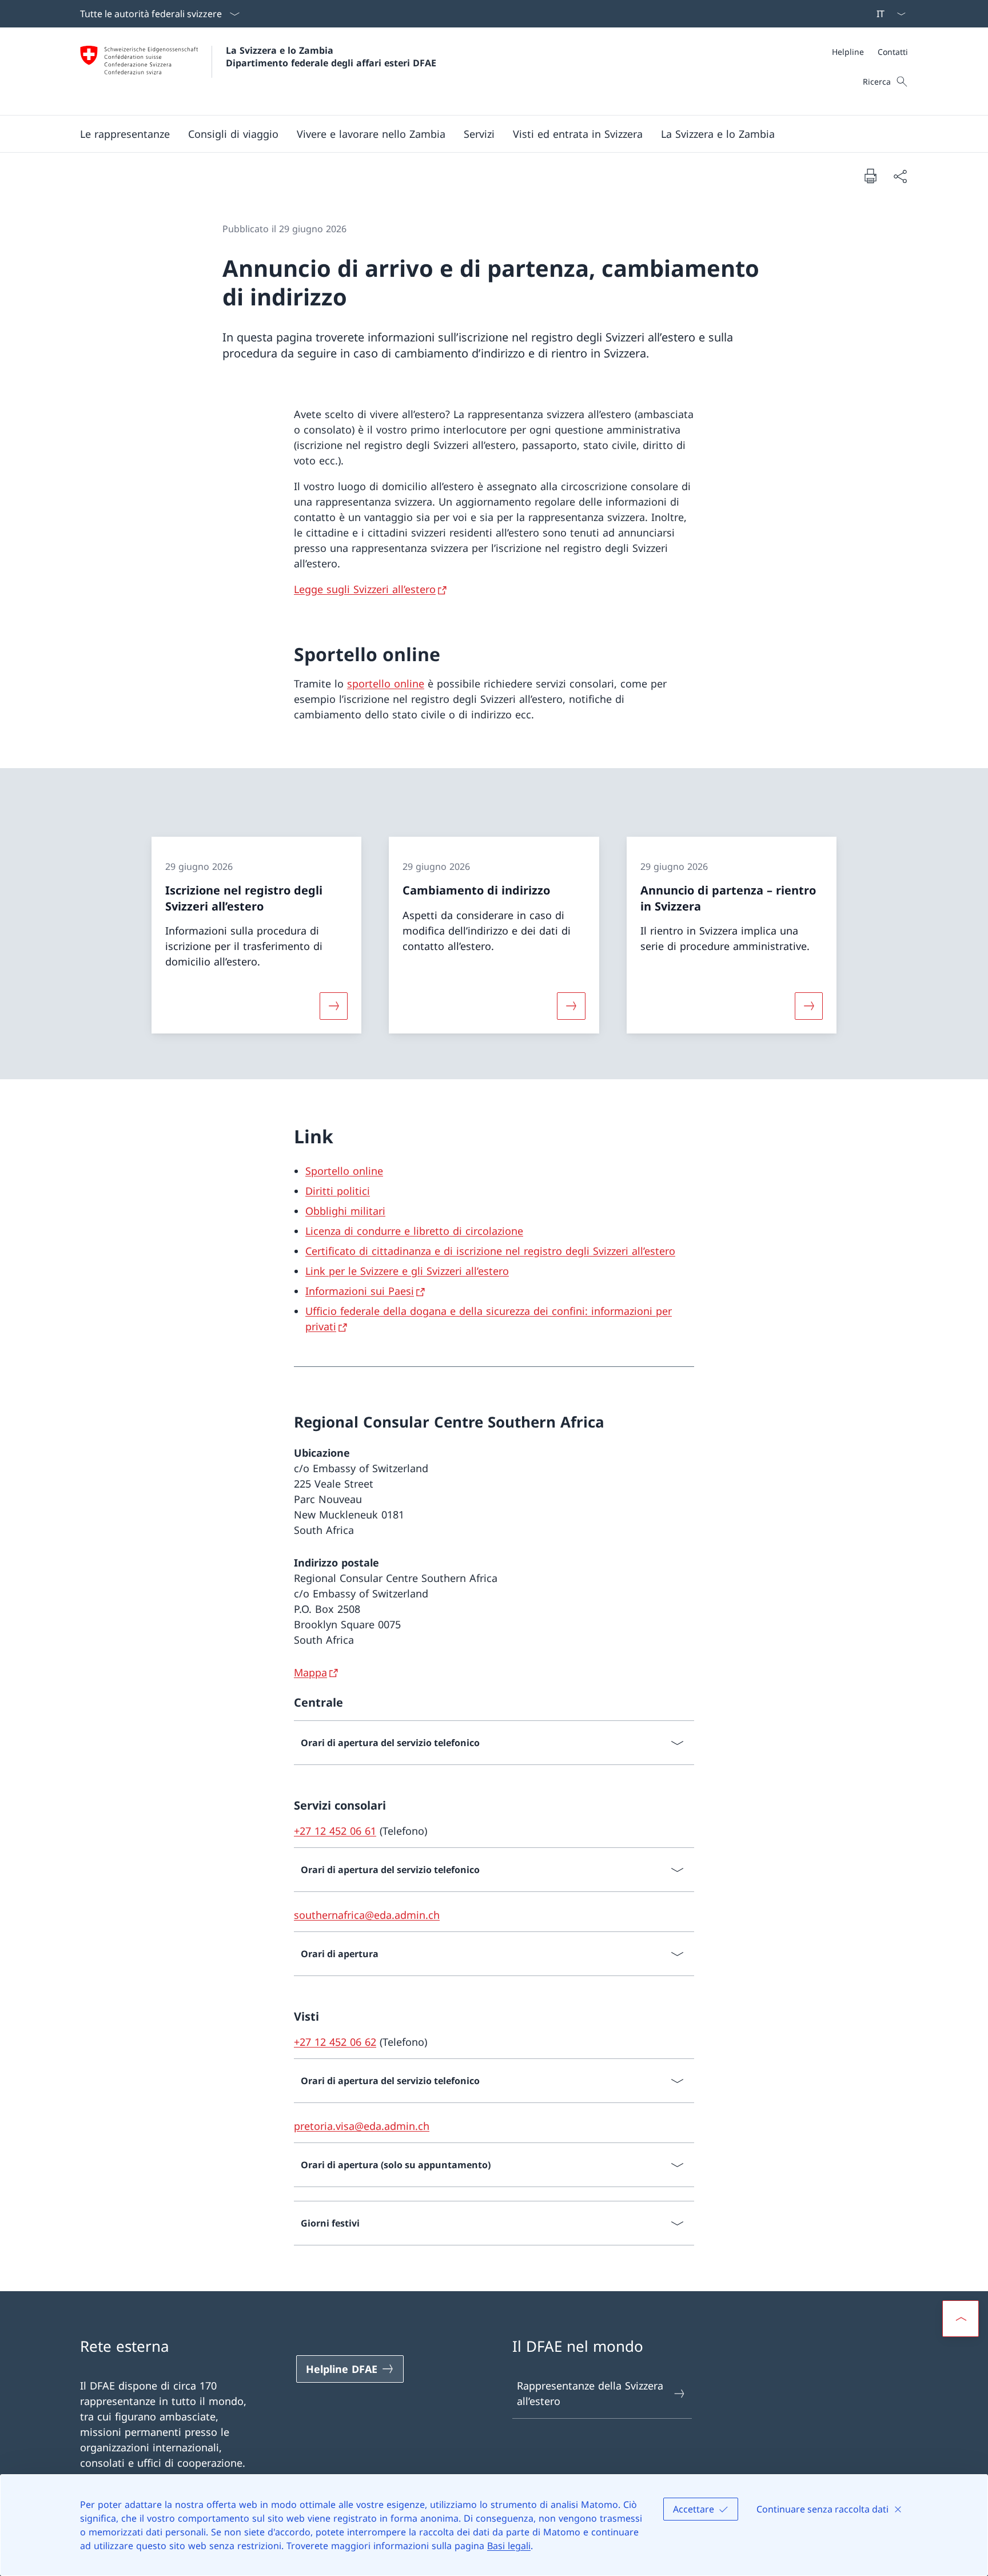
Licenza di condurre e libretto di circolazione (414, 1231)
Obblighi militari (345, 1211)
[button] (125, 134)
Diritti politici (338, 1191)
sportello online (386, 683)
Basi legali (509, 2546)
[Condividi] (900, 176)
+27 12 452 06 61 (335, 1831)
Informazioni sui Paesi (360, 1291)
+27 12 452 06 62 (335, 2042)
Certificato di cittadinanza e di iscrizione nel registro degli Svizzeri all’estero (490, 1251)
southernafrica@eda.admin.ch (367, 1915)
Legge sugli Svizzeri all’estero (365, 589)
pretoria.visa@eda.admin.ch (362, 2126)
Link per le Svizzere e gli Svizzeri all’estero (407, 1271)
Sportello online (344, 1171)
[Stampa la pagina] (870, 176)
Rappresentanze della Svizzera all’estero (590, 2393)
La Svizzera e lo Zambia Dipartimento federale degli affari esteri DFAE (331, 57)
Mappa (310, 1672)
